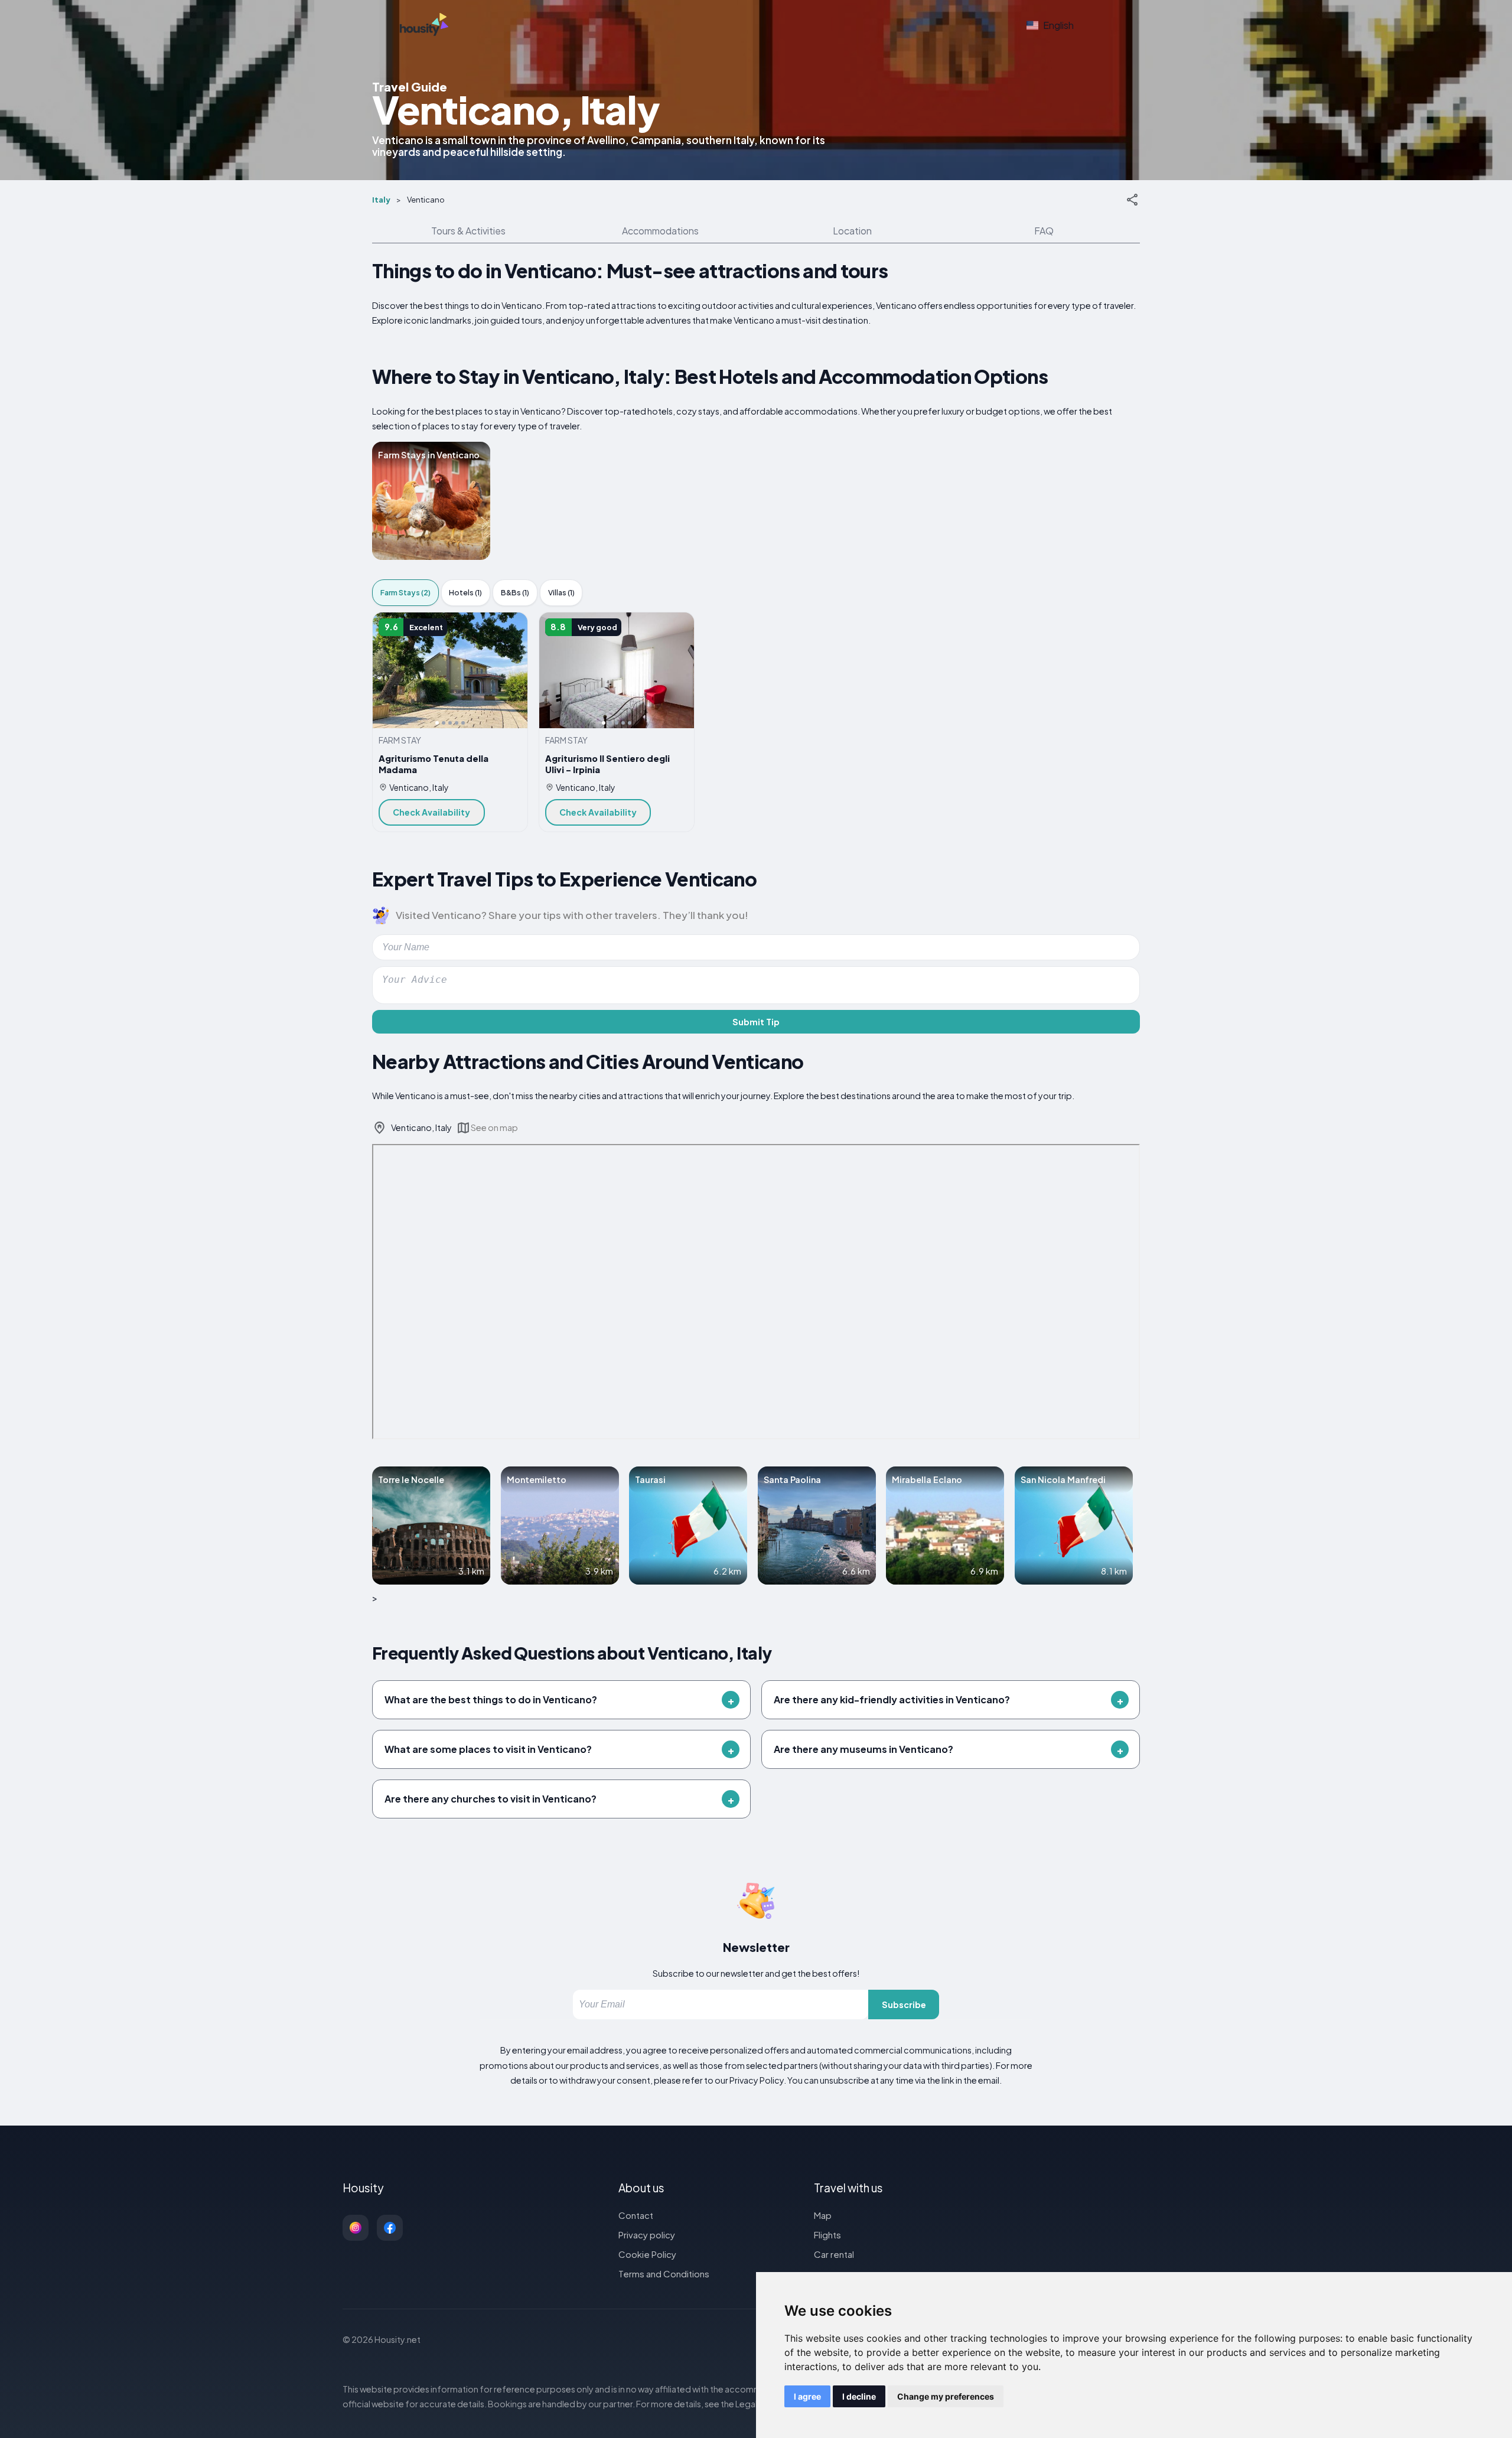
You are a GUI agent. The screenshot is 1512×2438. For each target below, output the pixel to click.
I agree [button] (807, 2396)
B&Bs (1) (515, 592)
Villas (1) (561, 592)
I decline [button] (859, 2396)
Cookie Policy (647, 2254)
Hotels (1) (465, 592)
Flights (827, 2235)
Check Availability (431, 812)
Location (852, 231)
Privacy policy (647, 2235)
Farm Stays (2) (405, 592)
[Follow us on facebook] (390, 2228)
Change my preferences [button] (946, 2396)
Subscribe (904, 2004)
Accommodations (660, 231)
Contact (636, 2215)
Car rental (834, 2254)
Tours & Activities (468, 231)
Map (823, 2215)
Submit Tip (756, 1022)
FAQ (1044, 231)
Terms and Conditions (664, 2274)
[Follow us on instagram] (356, 2228)
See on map (494, 1127)
